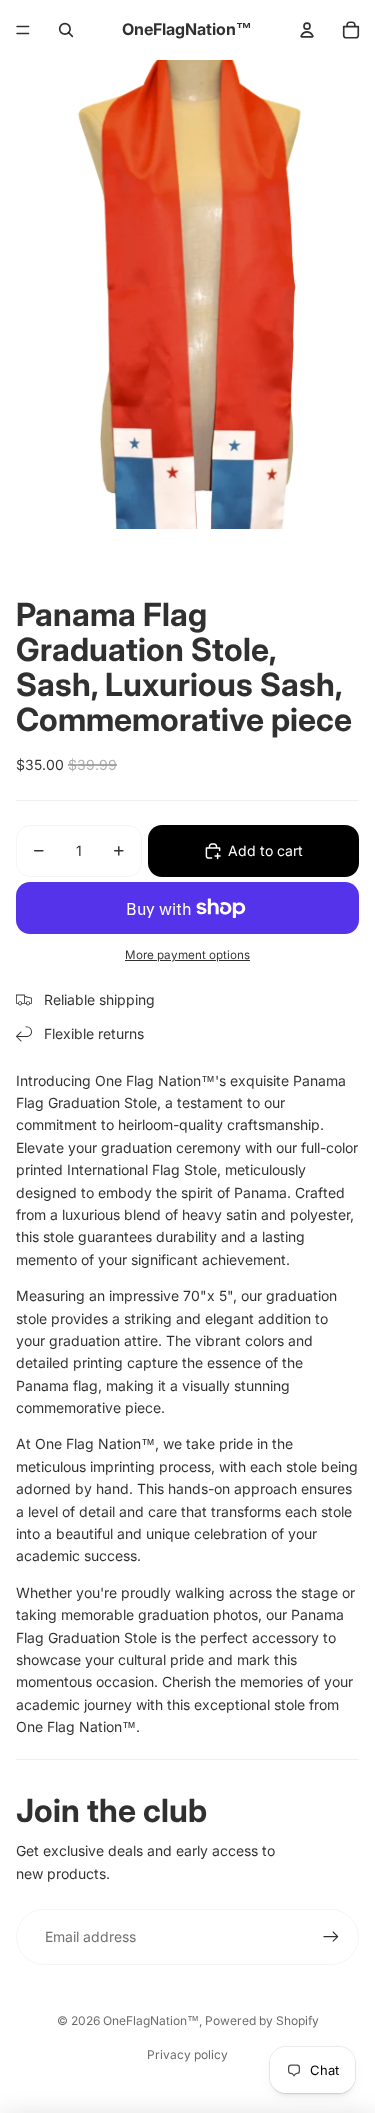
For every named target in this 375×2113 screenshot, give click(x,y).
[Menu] (23, 30)
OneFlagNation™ (151, 2020)
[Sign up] (331, 1937)
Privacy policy (187, 2054)
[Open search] (66, 30)
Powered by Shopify (262, 2020)
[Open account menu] (307, 30)
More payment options (187, 955)
